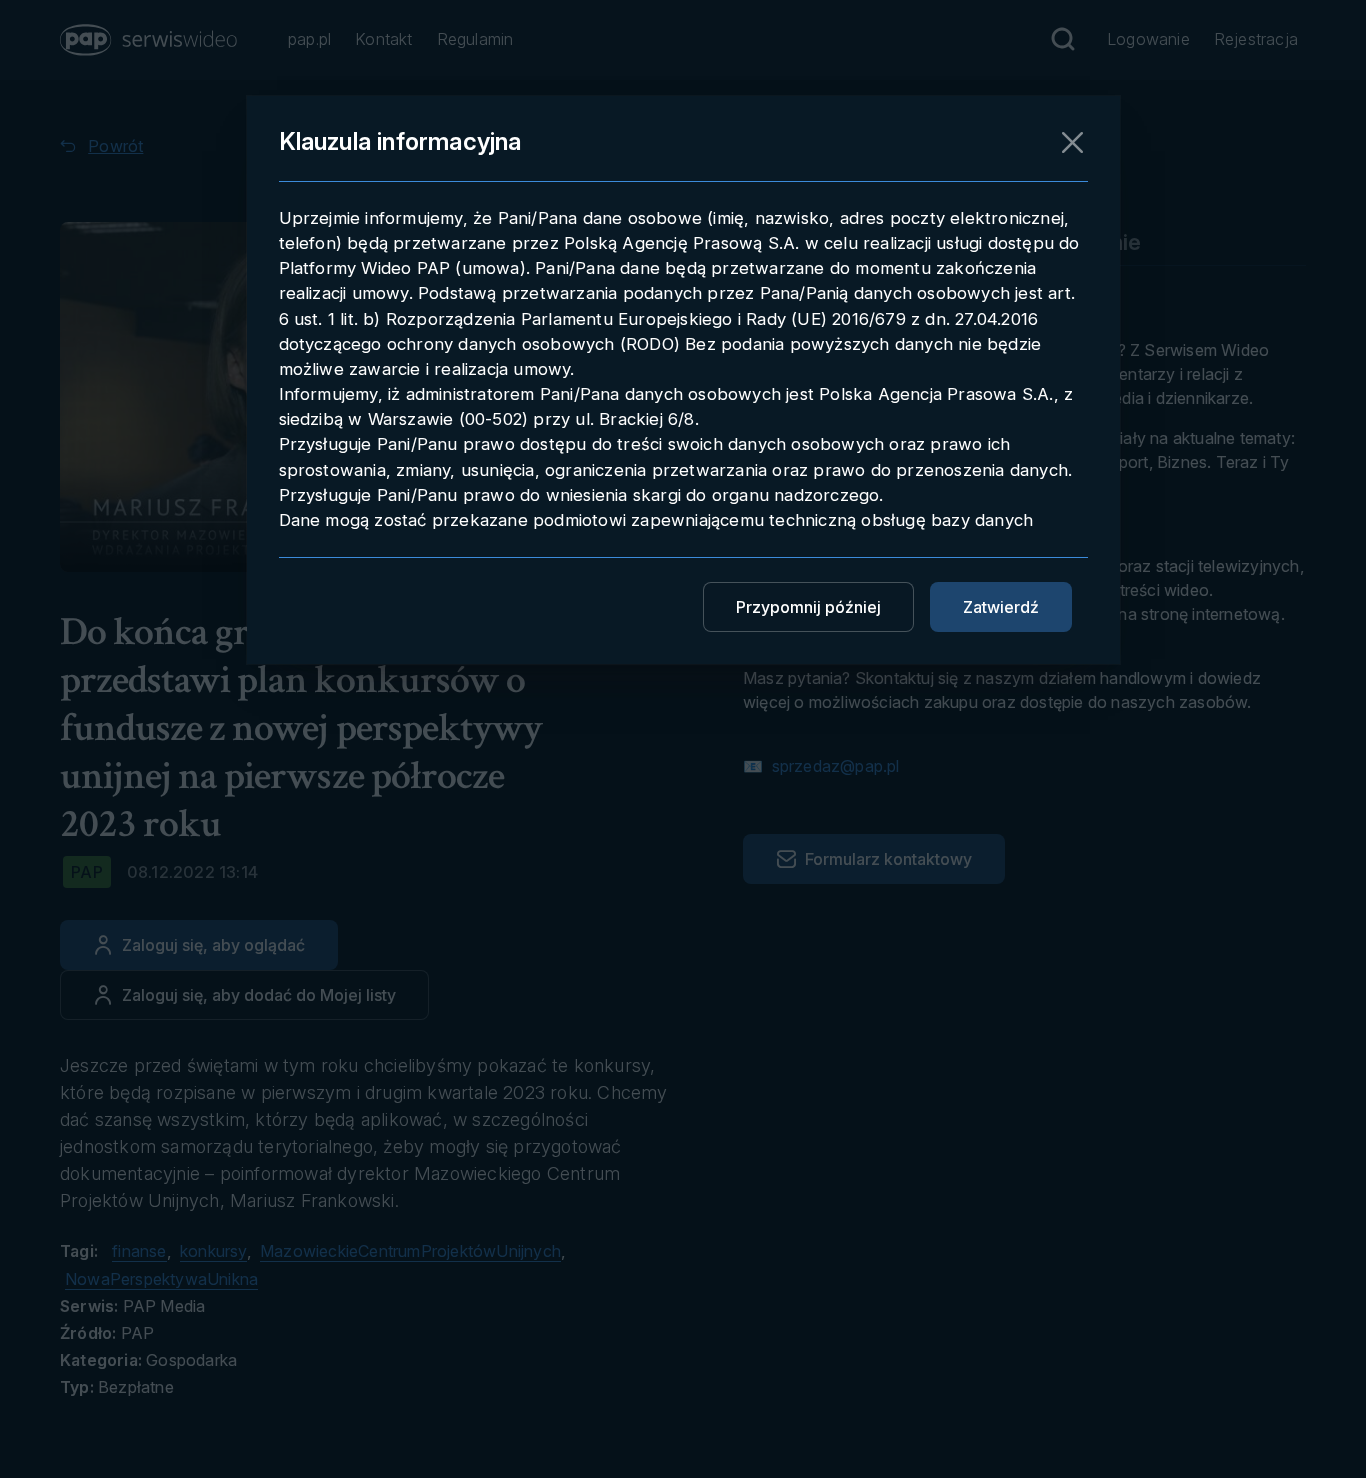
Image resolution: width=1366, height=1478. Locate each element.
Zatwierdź (1001, 607)
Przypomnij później (808, 607)
